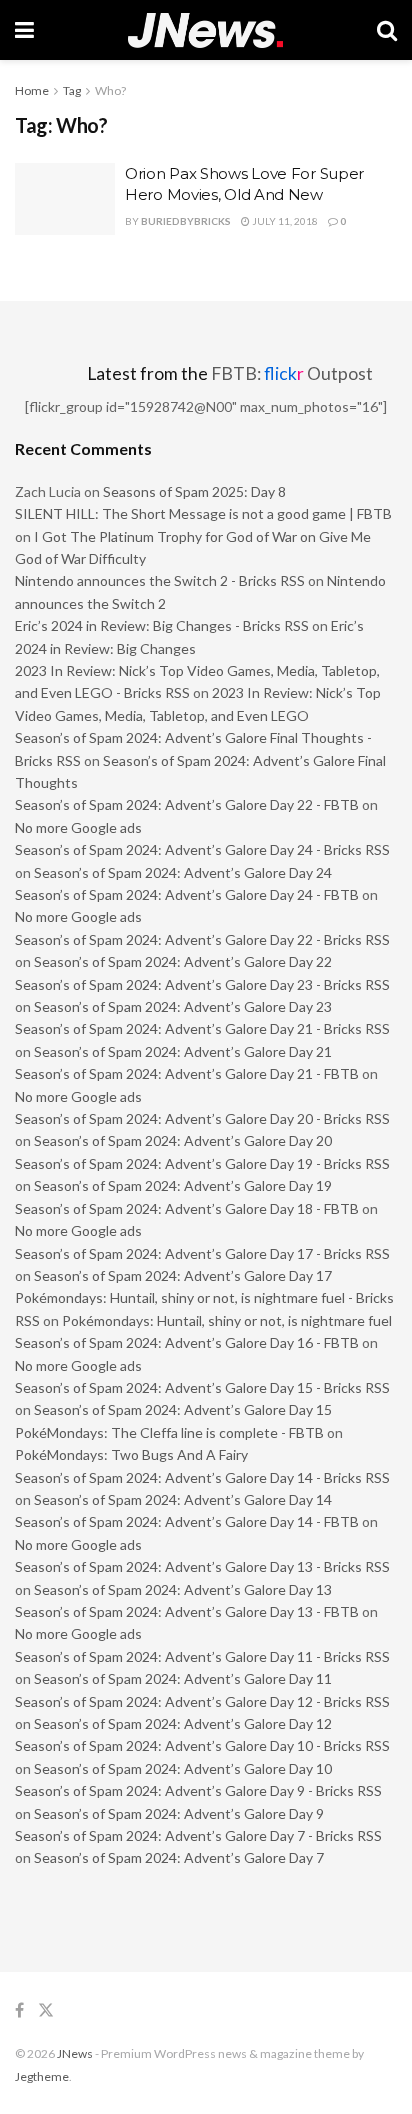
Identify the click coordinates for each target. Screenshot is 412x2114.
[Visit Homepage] (205, 30)
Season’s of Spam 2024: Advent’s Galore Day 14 (183, 1499)
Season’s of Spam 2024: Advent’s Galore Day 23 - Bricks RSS (202, 984)
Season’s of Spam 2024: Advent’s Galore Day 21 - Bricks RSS (202, 1028)
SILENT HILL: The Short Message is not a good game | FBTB (203, 513)
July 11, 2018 (284, 221)
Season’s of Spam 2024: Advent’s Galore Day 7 (179, 1857)
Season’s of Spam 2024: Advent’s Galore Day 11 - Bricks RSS (202, 1656)
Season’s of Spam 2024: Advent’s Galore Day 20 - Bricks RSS (202, 1118)
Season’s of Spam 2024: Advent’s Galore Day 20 (183, 1140)
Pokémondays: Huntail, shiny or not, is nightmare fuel (227, 1320)
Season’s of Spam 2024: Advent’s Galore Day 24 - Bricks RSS (202, 849)
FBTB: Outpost (292, 373)
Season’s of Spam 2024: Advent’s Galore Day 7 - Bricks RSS (198, 1835)
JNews (75, 2053)
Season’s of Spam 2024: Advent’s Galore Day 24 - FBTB (187, 894)
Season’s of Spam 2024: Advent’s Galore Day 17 (183, 1275)
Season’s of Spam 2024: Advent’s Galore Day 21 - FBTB (187, 1073)
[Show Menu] (24, 30)
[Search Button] (387, 30)
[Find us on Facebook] (19, 2010)
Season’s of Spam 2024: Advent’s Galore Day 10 (183, 1768)
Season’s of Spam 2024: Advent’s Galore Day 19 (183, 1185)
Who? (110, 90)
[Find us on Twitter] (46, 2010)
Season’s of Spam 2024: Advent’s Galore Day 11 (183, 1678)
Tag (72, 90)
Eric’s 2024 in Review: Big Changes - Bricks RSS (162, 625)
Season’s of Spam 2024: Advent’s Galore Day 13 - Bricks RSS (202, 1566)
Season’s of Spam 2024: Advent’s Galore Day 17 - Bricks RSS (202, 1253)
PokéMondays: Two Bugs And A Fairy (131, 1454)
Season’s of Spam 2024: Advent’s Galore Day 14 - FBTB (187, 1521)
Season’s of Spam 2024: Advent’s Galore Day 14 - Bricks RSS (202, 1477)
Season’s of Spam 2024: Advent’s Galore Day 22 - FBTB (187, 804)
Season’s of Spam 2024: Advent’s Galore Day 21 (183, 1051)
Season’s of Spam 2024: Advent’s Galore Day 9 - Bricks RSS (198, 1790)
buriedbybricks (186, 221)
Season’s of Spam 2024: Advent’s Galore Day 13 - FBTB (187, 1611)
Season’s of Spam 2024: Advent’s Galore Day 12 (183, 1723)
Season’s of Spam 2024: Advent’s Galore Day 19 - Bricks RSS (202, 1163)
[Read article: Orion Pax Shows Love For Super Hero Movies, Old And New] (65, 199)
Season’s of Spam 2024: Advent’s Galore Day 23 (183, 1006)
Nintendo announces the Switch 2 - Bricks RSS (160, 580)
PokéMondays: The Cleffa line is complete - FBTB (169, 1432)
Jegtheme (42, 2076)
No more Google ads (78, 827)
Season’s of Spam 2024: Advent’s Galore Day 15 (183, 1409)
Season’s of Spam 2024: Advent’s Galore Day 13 (183, 1589)
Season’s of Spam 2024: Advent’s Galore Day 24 (183, 872)
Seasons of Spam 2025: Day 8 (194, 491)
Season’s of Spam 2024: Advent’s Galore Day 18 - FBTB (187, 1208)
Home (32, 90)
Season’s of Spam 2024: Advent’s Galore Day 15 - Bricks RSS (202, 1387)
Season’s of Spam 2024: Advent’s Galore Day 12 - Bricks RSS (202, 1701)
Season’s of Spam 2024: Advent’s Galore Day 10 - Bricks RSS (202, 1745)
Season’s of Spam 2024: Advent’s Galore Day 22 (183, 961)
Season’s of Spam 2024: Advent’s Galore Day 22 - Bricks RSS (202, 939)
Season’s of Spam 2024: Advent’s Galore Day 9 (179, 1813)
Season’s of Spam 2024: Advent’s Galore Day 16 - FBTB (187, 1342)
